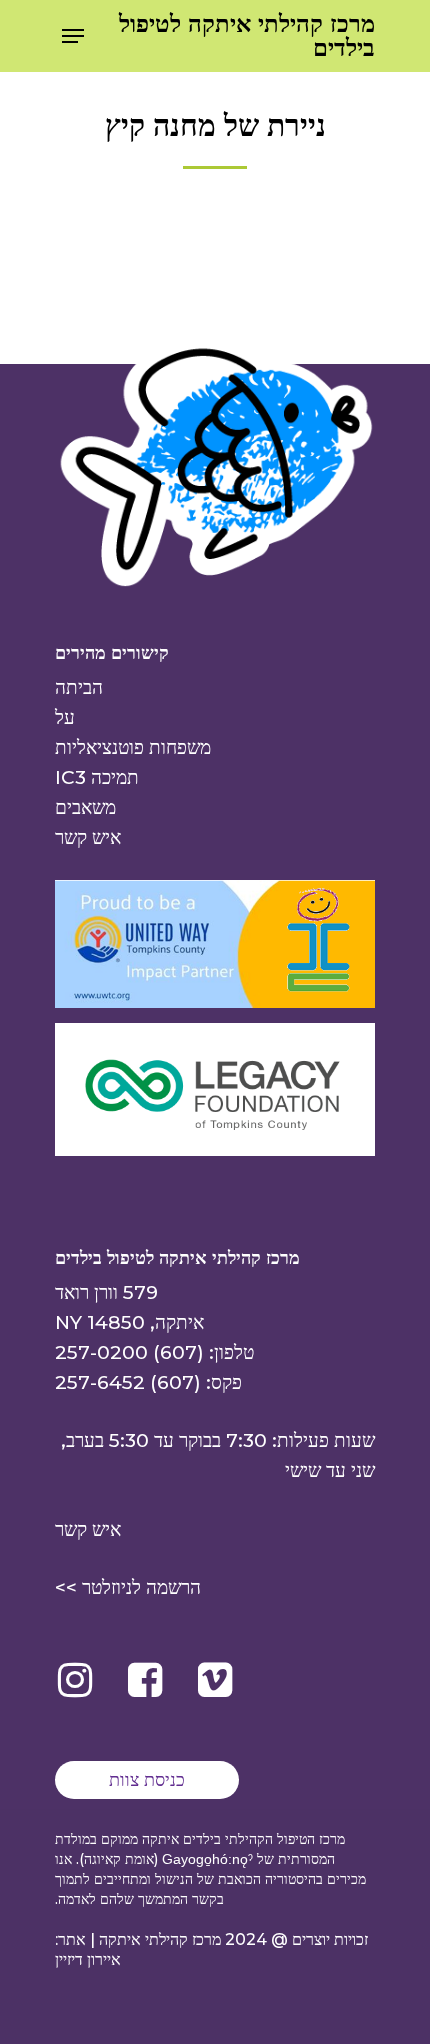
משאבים (85, 807)
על (65, 717)
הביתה (79, 687)
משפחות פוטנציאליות (133, 747)
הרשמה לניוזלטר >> (128, 1587)
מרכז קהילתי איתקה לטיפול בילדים (247, 36)
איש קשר (88, 837)
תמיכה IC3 (97, 777)
